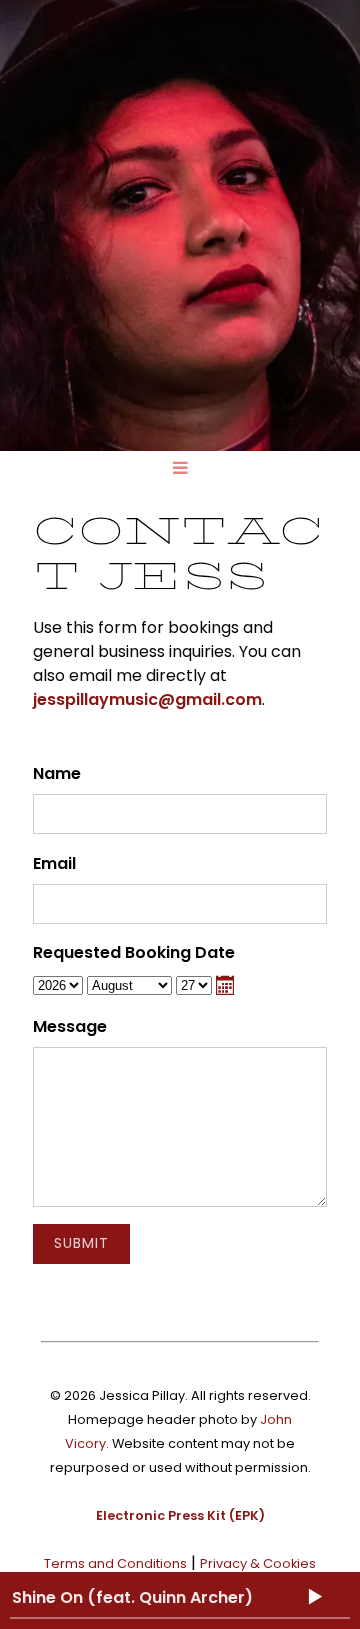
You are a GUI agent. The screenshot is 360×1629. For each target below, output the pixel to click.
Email (54, 863)
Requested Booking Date (134, 952)
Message (70, 1026)
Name (57, 773)
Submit (81, 1243)
